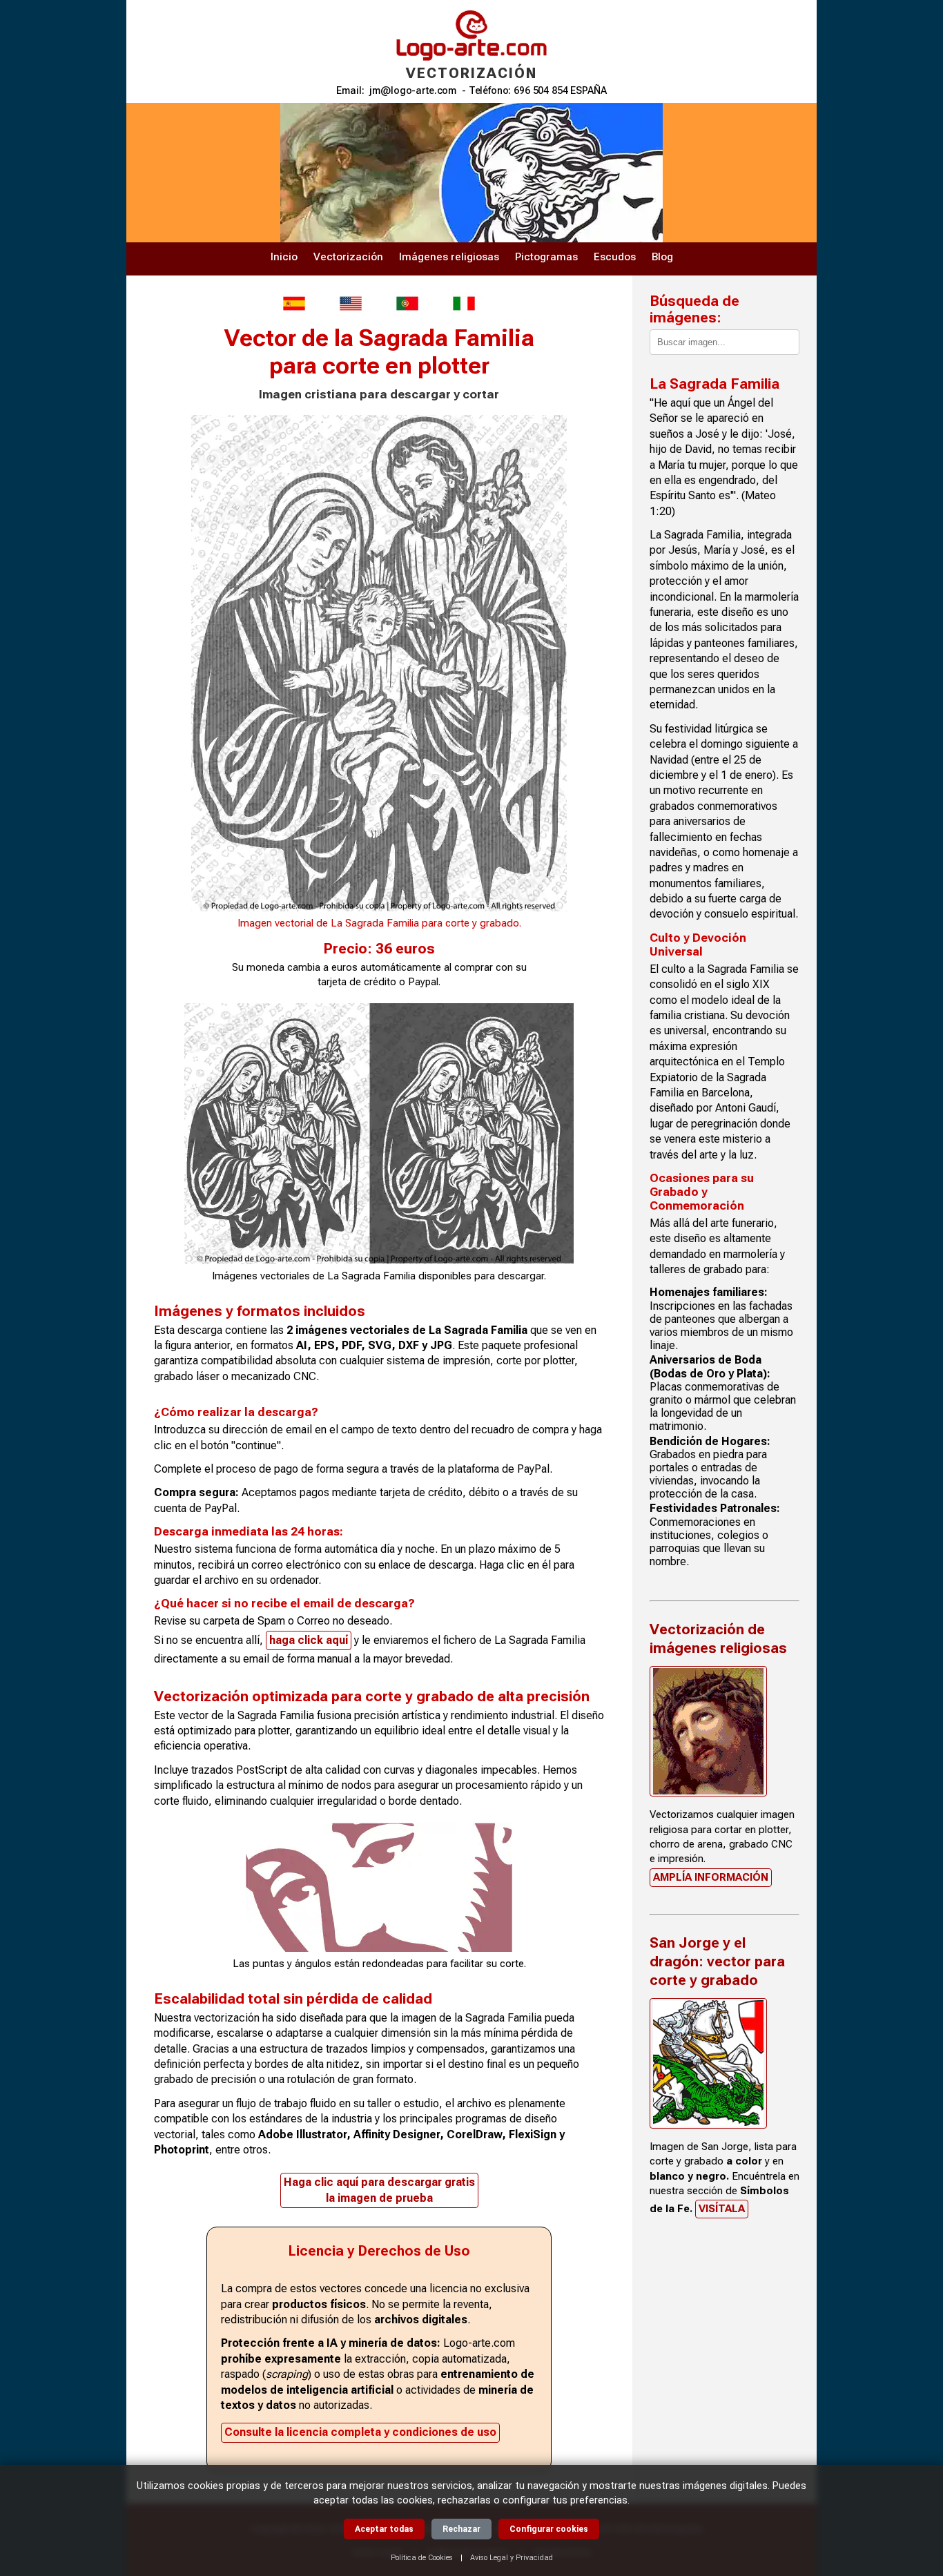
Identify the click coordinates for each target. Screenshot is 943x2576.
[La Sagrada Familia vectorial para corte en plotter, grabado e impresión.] (294, 303)
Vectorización (348, 257)
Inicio (284, 257)
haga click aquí (309, 1640)
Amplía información (711, 1877)
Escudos (615, 257)
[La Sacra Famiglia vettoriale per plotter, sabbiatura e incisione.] (464, 303)
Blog (662, 257)
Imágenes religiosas (449, 257)
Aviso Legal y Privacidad (512, 2558)
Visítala (722, 2209)
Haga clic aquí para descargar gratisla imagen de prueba (379, 2190)
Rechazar (461, 2529)
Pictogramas (546, 257)
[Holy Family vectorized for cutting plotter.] (351, 303)
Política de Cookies (422, 2558)
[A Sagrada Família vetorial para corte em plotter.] (407, 303)
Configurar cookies (549, 2529)
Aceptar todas (384, 2529)
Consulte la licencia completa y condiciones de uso (360, 2432)
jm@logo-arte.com (413, 91)
